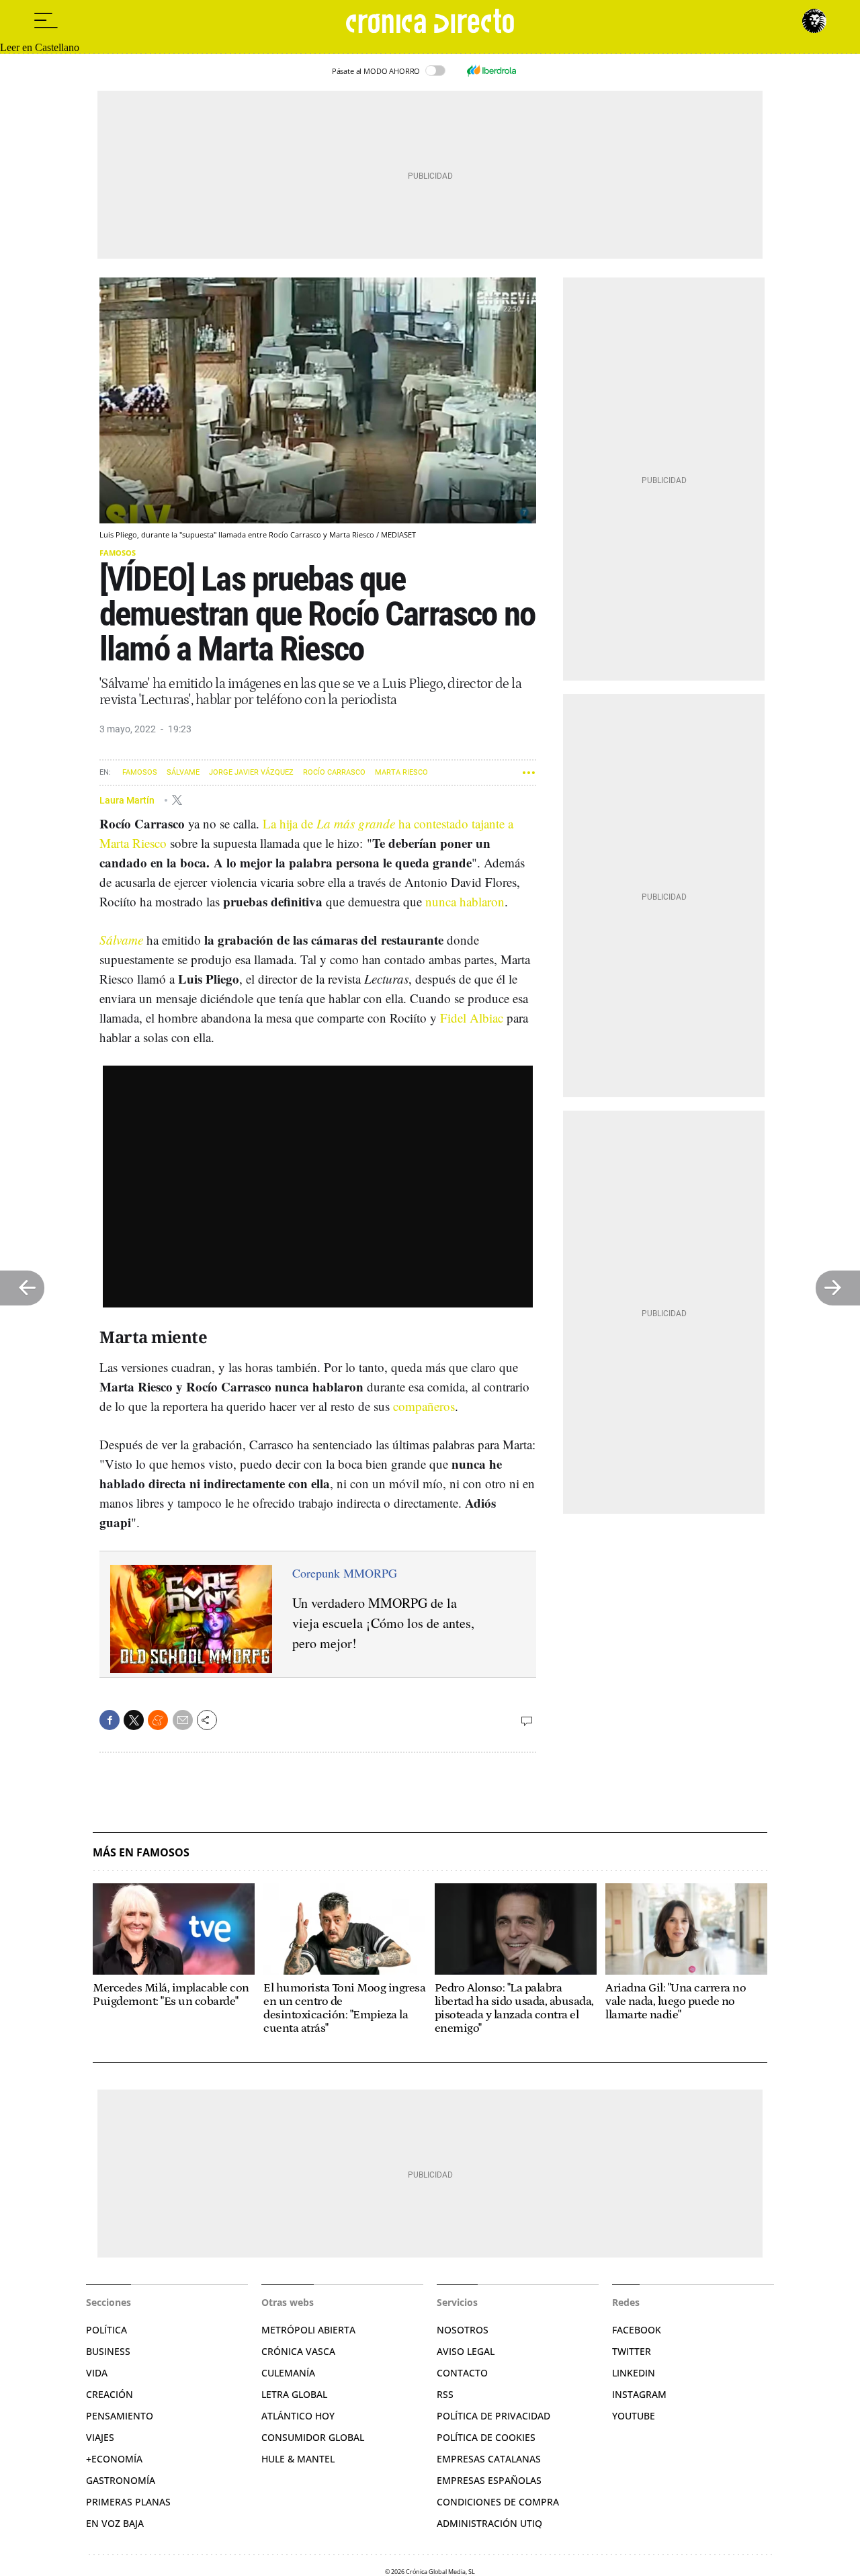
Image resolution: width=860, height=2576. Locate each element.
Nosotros (463, 2330)
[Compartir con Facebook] (110, 1720)
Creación (110, 2394)
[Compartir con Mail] (183, 1720)
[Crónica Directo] (430, 21)
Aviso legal (466, 2351)
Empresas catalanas (489, 2459)
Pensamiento (120, 2416)
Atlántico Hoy (298, 2416)
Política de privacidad (493, 2416)
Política (106, 2330)
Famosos (118, 553)
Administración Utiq (489, 2523)
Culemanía (288, 2373)
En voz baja (115, 2523)
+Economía (114, 2459)
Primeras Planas (128, 2502)
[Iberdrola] (491, 71)
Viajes (100, 2437)
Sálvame (183, 772)
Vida (97, 2373)
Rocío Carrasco (334, 772)
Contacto (462, 2373)
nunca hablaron (465, 901)
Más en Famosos (141, 1853)
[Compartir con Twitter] (134, 1720)
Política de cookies (486, 2437)
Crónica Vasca (298, 2351)
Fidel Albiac (472, 1018)
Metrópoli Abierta (308, 2330)
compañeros (424, 1406)
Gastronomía (121, 2480)
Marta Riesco (401, 772)
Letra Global (294, 2394)
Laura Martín (128, 800)
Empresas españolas (489, 2480)
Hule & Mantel (298, 2459)
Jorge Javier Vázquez (251, 772)
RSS (445, 2394)
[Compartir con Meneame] (158, 1720)
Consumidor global (313, 2437)
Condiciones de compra (498, 2502)
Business (108, 2351)
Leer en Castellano (40, 47)
